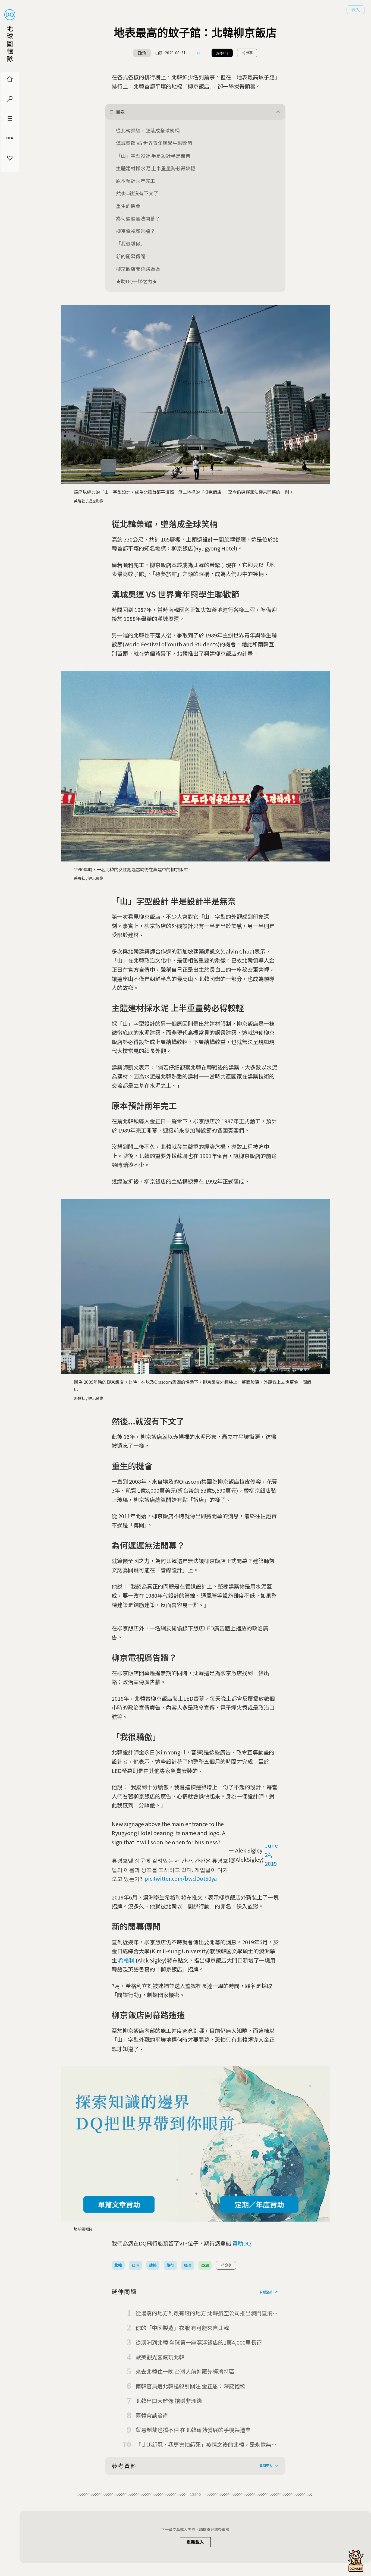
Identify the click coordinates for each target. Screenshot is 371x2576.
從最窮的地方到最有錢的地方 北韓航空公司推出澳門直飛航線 (207, 2313)
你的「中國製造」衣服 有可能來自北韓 (182, 2328)
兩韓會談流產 (152, 2415)
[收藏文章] (199, 53)
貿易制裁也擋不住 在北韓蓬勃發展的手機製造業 (193, 2430)
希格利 (126, 1960)
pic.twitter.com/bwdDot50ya (181, 1878)
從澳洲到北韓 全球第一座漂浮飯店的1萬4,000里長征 (199, 2342)
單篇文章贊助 (119, 2204)
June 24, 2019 (271, 1854)
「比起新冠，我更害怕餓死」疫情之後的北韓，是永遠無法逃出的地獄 (206, 2445)
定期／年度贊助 (259, 2204)
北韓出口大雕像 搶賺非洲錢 (169, 2401)
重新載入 (195, 2542)
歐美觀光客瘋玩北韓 (160, 2357)
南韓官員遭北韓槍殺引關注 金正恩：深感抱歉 (190, 2386)
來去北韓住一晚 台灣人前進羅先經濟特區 (185, 2371)
